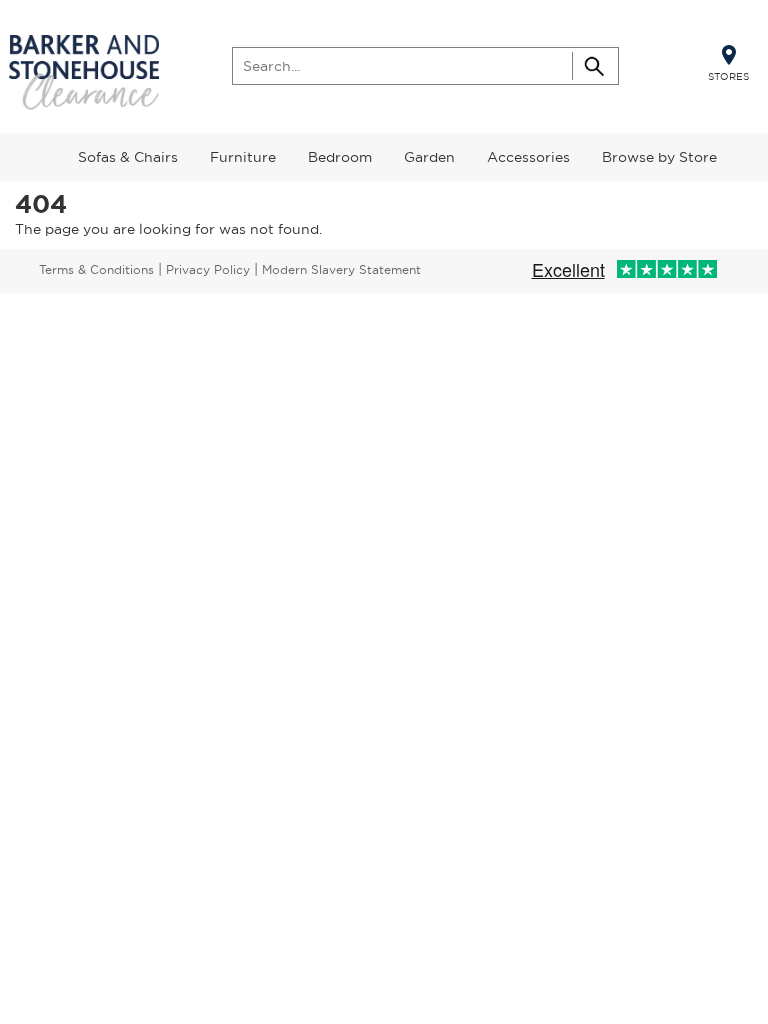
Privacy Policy (208, 269)
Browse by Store (659, 157)
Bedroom (340, 157)
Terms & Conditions (96, 269)
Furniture (243, 157)
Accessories (528, 157)
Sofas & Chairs (128, 157)
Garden (429, 157)
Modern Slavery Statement (341, 269)
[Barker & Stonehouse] (84, 73)
